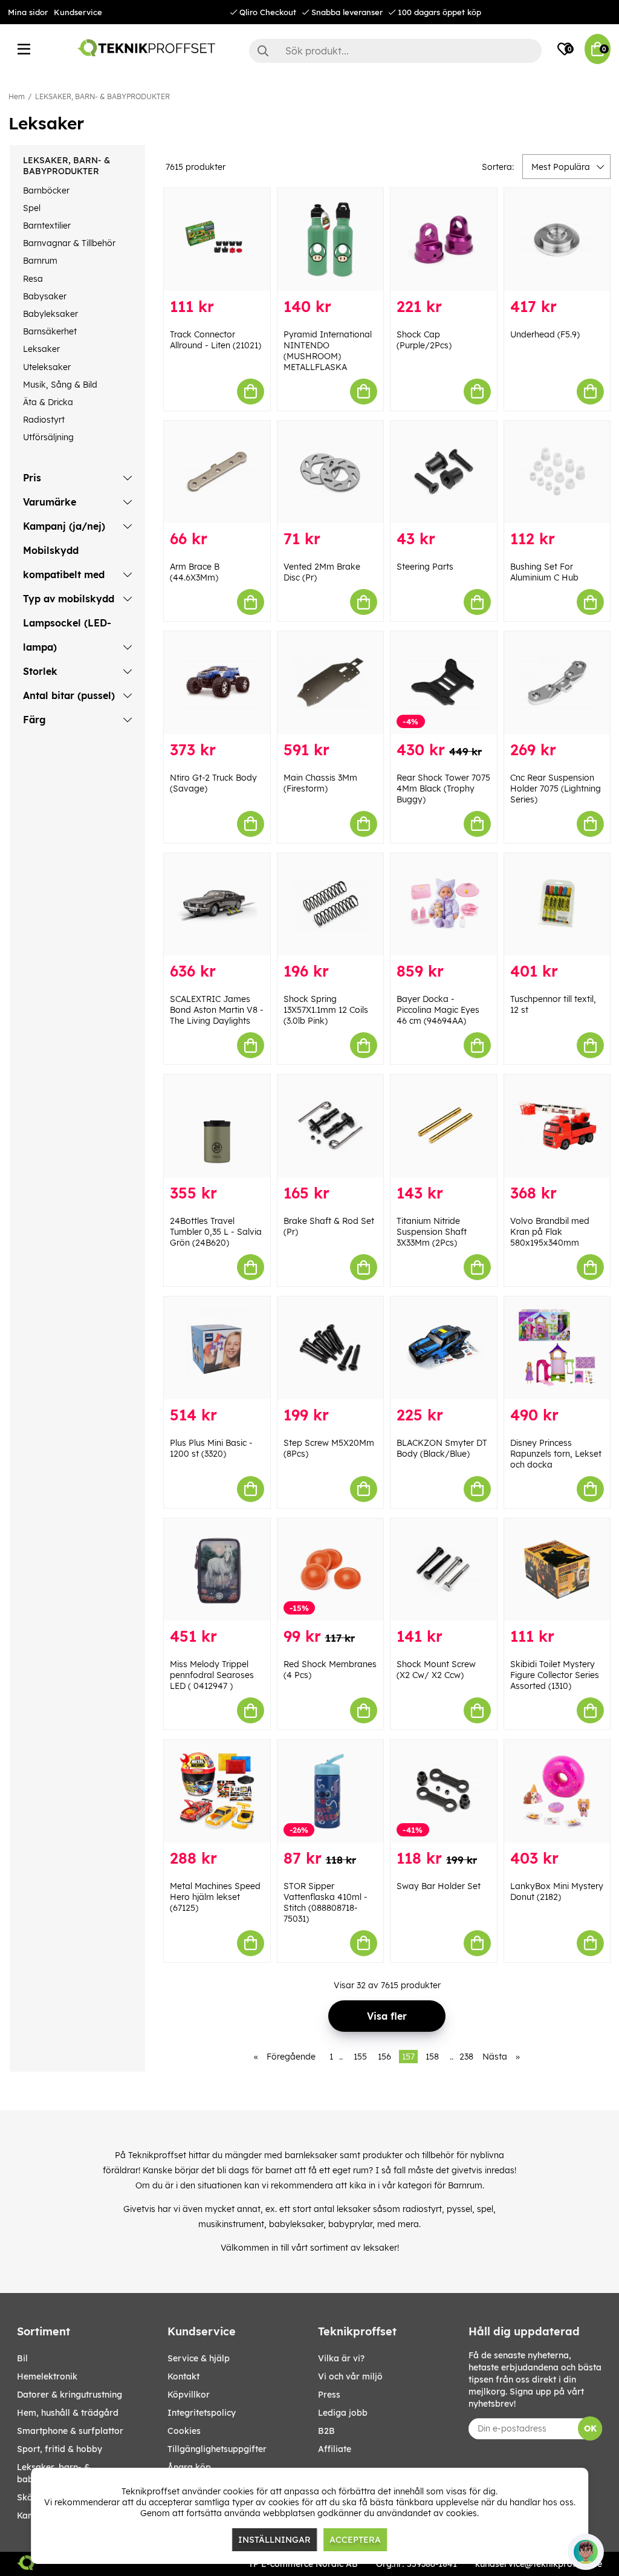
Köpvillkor (189, 2395)
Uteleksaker (47, 367)
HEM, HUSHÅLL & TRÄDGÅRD (68, 2413)
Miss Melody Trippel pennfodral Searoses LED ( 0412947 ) (212, 1675)
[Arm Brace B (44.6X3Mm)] (217, 472)
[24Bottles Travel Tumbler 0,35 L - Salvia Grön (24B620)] (217, 1126)
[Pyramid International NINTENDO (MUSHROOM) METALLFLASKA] (331, 239)
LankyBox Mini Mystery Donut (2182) (557, 1891)
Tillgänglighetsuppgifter (217, 2449)
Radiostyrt (44, 420)
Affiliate (335, 2449)
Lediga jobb (343, 2413)
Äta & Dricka (48, 402)
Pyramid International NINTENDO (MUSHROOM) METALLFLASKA (328, 351)
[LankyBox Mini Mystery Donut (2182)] (557, 1791)
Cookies (184, 2431)
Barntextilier (47, 226)
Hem (17, 96)
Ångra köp (189, 2467)
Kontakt (183, 2376)
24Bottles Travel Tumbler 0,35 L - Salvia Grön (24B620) (216, 1232)
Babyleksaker (50, 314)
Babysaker (45, 296)
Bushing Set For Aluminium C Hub (544, 572)
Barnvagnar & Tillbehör (69, 243)
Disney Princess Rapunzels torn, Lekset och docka (556, 1454)
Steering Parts (425, 567)
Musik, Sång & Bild (60, 385)
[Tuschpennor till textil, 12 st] (557, 905)
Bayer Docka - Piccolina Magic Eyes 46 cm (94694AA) (438, 1010)
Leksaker (41, 349)
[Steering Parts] (444, 472)
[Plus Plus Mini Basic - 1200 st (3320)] (217, 1348)
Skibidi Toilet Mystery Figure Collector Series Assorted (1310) (555, 1675)
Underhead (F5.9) (545, 334)
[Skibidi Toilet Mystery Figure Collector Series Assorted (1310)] (557, 1570)
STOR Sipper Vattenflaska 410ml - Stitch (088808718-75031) (326, 1902)
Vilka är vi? (341, 2358)
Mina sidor (28, 12)
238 (466, 2057)
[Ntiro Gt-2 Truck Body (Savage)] (217, 683)
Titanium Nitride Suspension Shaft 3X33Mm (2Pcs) (432, 1232)
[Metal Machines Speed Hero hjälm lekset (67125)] (217, 1791)
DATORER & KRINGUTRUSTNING (70, 2395)
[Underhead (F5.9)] (557, 239)
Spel (32, 208)
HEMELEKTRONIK (47, 2376)
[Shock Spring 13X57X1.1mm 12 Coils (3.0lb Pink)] (331, 905)
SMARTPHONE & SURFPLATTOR (70, 2431)
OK (590, 2428)
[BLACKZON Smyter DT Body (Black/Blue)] (444, 1348)
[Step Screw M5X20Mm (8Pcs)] (331, 1348)
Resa (33, 279)
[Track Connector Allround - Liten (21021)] (217, 239)
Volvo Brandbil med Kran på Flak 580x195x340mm (550, 1232)
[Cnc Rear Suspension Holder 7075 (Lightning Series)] (557, 683)
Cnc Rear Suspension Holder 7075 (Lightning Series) (556, 789)
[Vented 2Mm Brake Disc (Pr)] (331, 472)
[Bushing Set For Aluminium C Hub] (557, 472)
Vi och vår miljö (350, 2376)
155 (360, 2057)
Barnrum (40, 261)
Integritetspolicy (202, 2413)
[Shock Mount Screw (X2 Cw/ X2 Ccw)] (444, 1570)
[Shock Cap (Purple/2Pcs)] (444, 239)
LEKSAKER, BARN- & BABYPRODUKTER (102, 96)
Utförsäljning (48, 437)
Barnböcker (46, 190)
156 (384, 2057)
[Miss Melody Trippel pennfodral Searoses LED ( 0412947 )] (217, 1570)
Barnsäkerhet (50, 331)
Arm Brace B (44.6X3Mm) (195, 572)
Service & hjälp (199, 2358)
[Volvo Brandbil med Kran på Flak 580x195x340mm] (557, 1126)
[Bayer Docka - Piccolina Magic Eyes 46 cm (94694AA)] (444, 905)
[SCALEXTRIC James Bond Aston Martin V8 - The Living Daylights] (217, 905)
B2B (326, 2431)
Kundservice (78, 12)
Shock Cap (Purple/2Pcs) (424, 340)
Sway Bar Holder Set (439, 1886)
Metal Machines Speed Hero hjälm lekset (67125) (215, 1897)
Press (329, 2395)
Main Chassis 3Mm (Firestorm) (320, 783)
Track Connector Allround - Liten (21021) (216, 340)
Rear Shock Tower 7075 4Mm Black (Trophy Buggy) (443, 789)
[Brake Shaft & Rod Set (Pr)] (331, 1126)
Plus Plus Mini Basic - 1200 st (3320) (211, 1448)
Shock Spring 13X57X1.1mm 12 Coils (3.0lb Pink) (326, 1010)
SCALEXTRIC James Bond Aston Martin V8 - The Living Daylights (217, 1010)
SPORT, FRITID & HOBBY (60, 2449)
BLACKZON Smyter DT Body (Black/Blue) (442, 1448)
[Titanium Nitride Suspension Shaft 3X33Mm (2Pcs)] (444, 1126)
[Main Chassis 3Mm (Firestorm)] (331, 683)
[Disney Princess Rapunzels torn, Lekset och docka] (557, 1348)
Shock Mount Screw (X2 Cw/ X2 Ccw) (436, 1670)
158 (432, 2057)
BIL (22, 2358)
